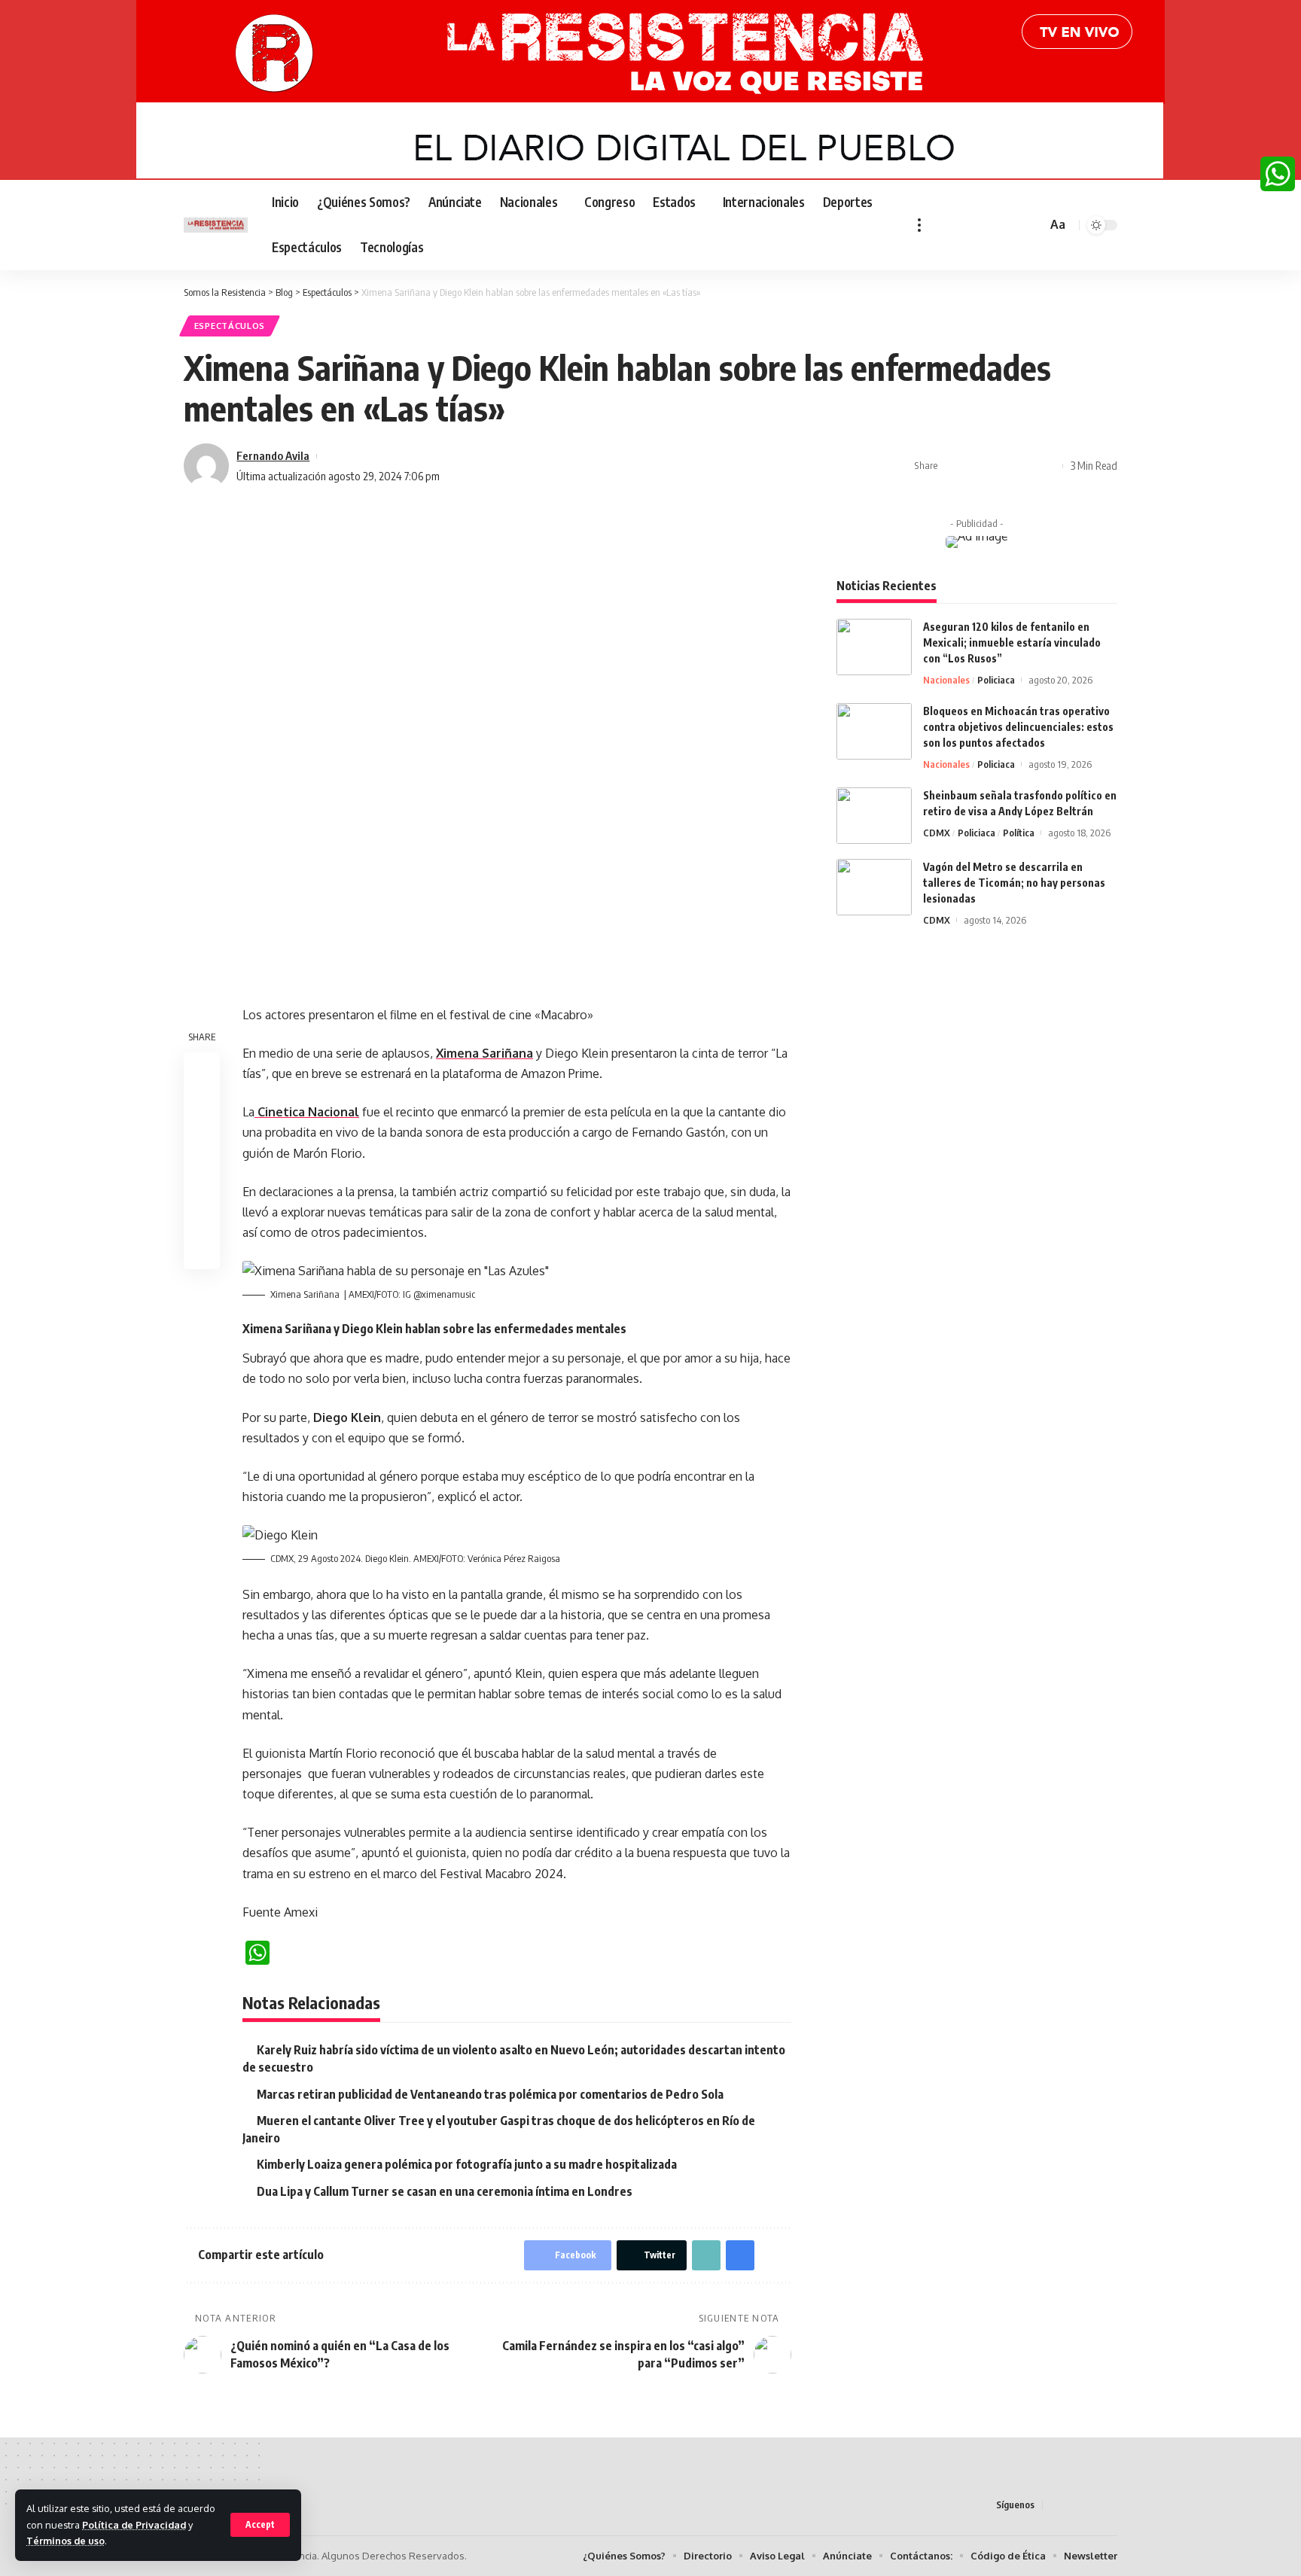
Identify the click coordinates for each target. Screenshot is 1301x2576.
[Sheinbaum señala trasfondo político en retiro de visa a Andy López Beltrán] (874, 816)
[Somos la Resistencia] (216, 225)
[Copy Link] (1001, 466)
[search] (1033, 225)
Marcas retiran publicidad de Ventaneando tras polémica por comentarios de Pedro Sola (490, 2094)
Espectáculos (230, 326)
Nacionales (946, 680)
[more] (919, 225)
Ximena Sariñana (484, 1053)
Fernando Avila (273, 455)
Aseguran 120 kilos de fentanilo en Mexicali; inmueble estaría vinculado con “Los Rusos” (1012, 642)
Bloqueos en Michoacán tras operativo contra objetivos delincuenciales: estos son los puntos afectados (1018, 727)
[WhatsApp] (1278, 174)
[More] (1047, 466)
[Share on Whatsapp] (202, 1142)
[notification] (1013, 225)
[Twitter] (958, 225)
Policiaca (996, 680)
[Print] (1024, 466)
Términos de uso (66, 2541)
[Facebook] (942, 225)
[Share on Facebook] (954, 466)
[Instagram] (992, 225)
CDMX (937, 833)
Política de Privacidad (134, 2525)
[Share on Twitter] (977, 466)
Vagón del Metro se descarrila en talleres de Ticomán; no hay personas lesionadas (1014, 883)
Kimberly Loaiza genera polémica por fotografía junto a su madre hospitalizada (467, 2164)
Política (1019, 833)
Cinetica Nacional (307, 1112)
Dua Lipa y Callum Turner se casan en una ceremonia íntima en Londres (445, 2191)
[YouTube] (975, 225)
